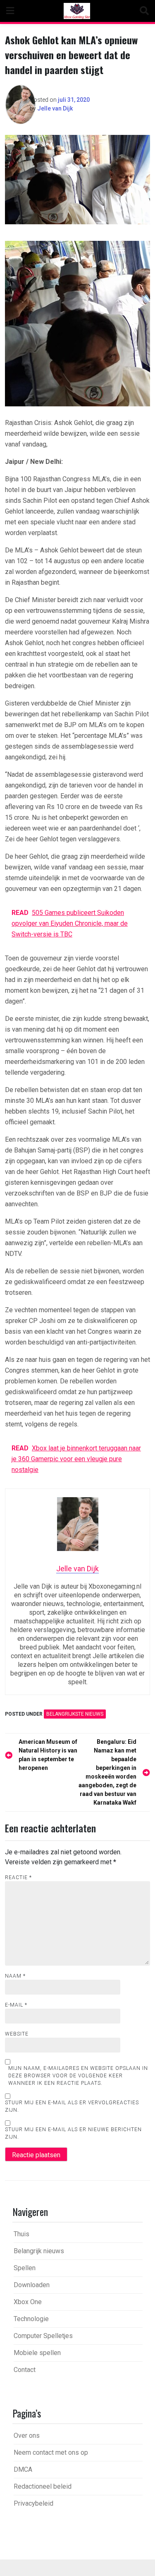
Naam (15, 1976)
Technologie (31, 2319)
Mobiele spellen (37, 2353)
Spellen (25, 2268)
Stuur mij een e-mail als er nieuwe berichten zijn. (73, 2133)
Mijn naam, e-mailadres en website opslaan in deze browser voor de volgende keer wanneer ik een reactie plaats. (78, 2076)
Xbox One (28, 2302)
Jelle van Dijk (55, 108)
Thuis (21, 2234)
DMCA (23, 2469)
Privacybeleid (33, 2503)
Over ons (27, 2436)
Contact (25, 2370)
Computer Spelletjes (43, 2336)
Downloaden (32, 2285)
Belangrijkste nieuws (75, 1714)
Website (17, 2034)
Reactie (18, 1877)
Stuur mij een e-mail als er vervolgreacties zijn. (72, 2106)
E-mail (16, 2005)
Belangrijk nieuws (39, 2251)
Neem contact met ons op (51, 2452)
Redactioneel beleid (43, 2486)
